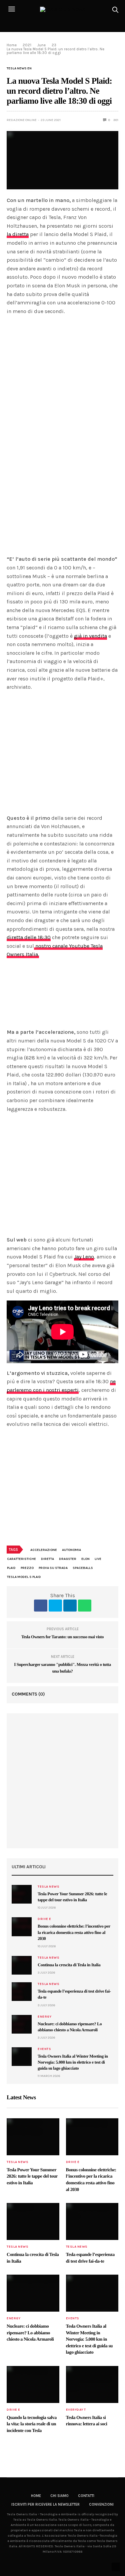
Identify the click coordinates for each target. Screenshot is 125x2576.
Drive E (44, 1919)
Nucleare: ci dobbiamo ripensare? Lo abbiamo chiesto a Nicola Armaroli (30, 2333)
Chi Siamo (59, 2496)
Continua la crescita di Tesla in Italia (69, 1965)
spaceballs (83, 1568)
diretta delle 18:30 (29, 937)
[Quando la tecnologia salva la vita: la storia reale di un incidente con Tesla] (33, 2384)
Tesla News (48, 1887)
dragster (68, 1559)
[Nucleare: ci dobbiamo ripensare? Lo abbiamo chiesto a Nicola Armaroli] (22, 2024)
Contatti (86, 2496)
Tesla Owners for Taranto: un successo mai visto (62, 1637)
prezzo (27, 1568)
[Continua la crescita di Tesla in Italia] (22, 1965)
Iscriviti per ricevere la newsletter (45, 2504)
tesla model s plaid (24, 1577)
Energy (44, 2017)
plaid (11, 1568)
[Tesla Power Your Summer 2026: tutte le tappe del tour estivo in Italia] (22, 1894)
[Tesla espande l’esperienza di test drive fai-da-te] (22, 1992)
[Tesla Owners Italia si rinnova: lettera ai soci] (92, 2384)
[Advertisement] (62, 1781)
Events (44, 2049)
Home (36, 2496)
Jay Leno (84, 1257)
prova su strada (53, 1568)
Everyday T (76, 2410)
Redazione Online (22, 120)
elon (85, 1559)
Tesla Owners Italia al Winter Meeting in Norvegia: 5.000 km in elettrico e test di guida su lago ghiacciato (73, 2062)
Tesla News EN (19, 68)
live (98, 1559)
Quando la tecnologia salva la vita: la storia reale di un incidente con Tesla (32, 2424)
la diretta (18, 234)
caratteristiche (21, 1559)
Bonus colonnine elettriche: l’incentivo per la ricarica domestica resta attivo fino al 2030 (74, 1932)
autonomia (71, 1550)
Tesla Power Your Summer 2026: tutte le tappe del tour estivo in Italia (32, 2177)
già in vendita (90, 636)
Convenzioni (101, 2504)
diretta (47, 1559)
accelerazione (44, 1550)
